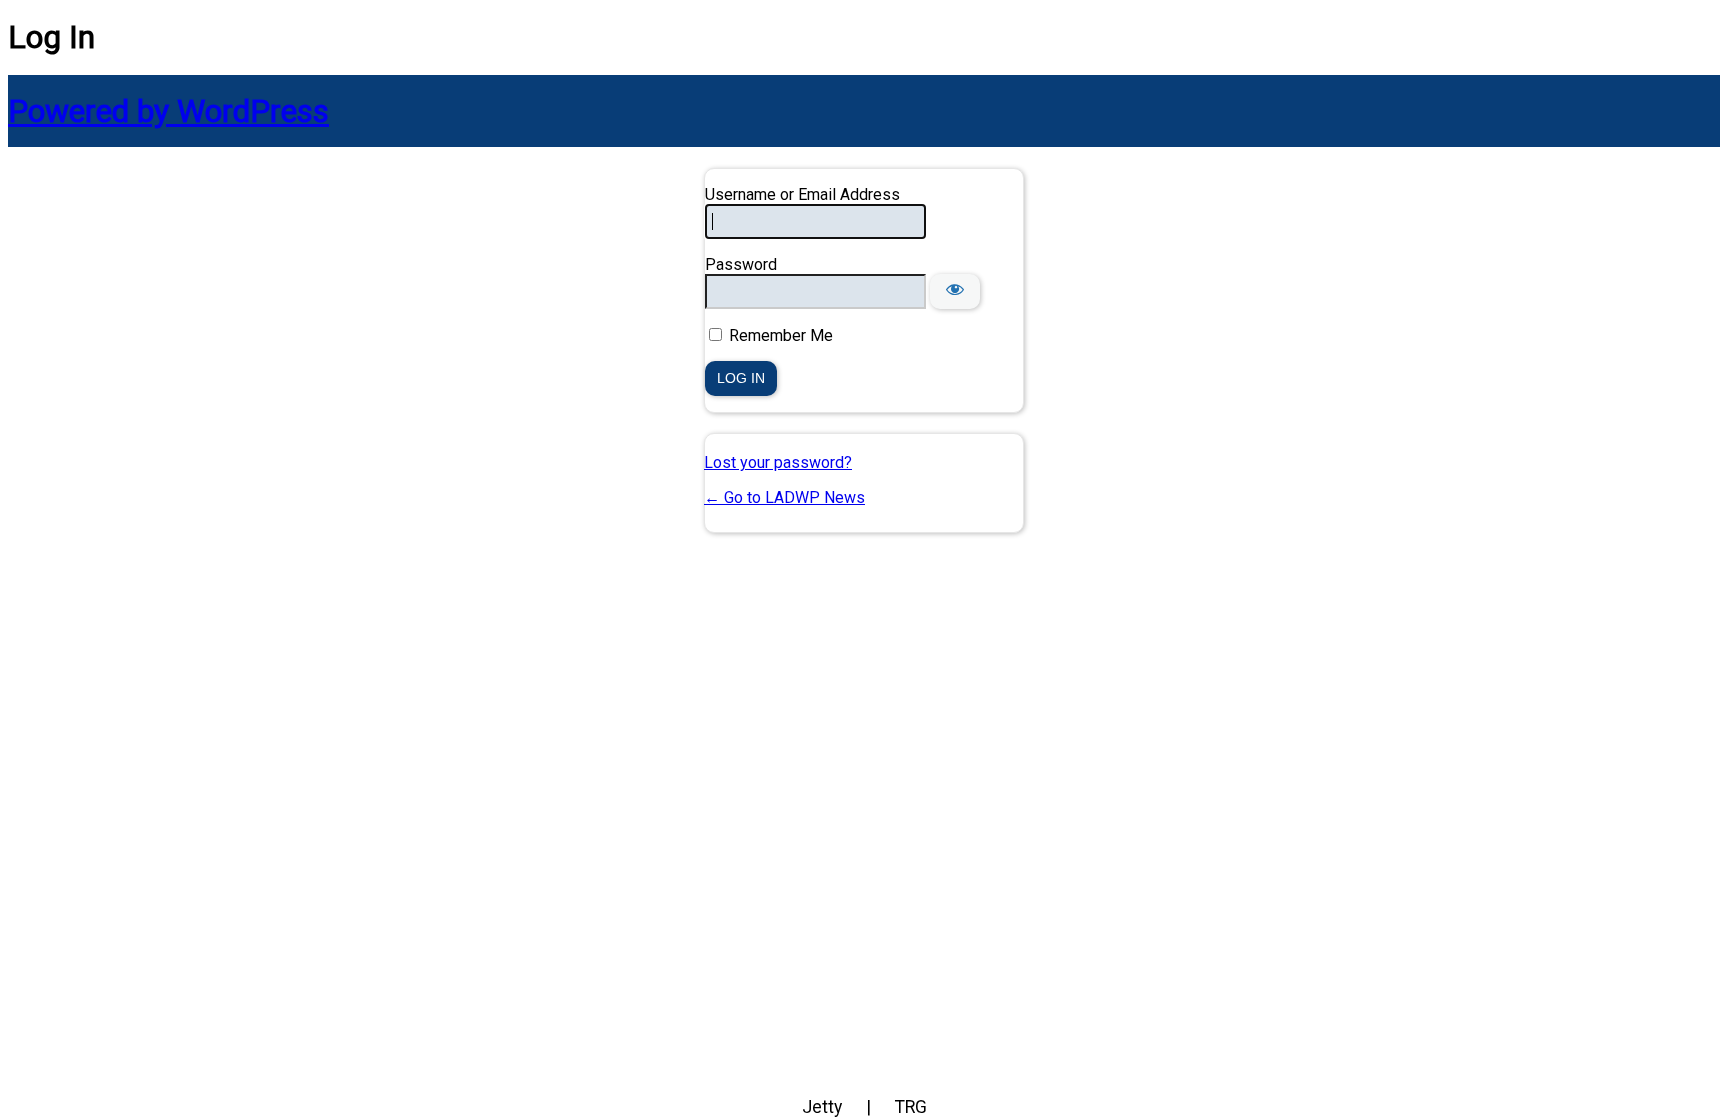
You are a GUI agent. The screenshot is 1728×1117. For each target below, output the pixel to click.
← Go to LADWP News (784, 497)
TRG (911, 1107)
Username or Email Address (802, 194)
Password (741, 264)
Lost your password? (778, 462)
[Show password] (955, 291)
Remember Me (781, 335)
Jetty (822, 1107)
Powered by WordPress (168, 111)
